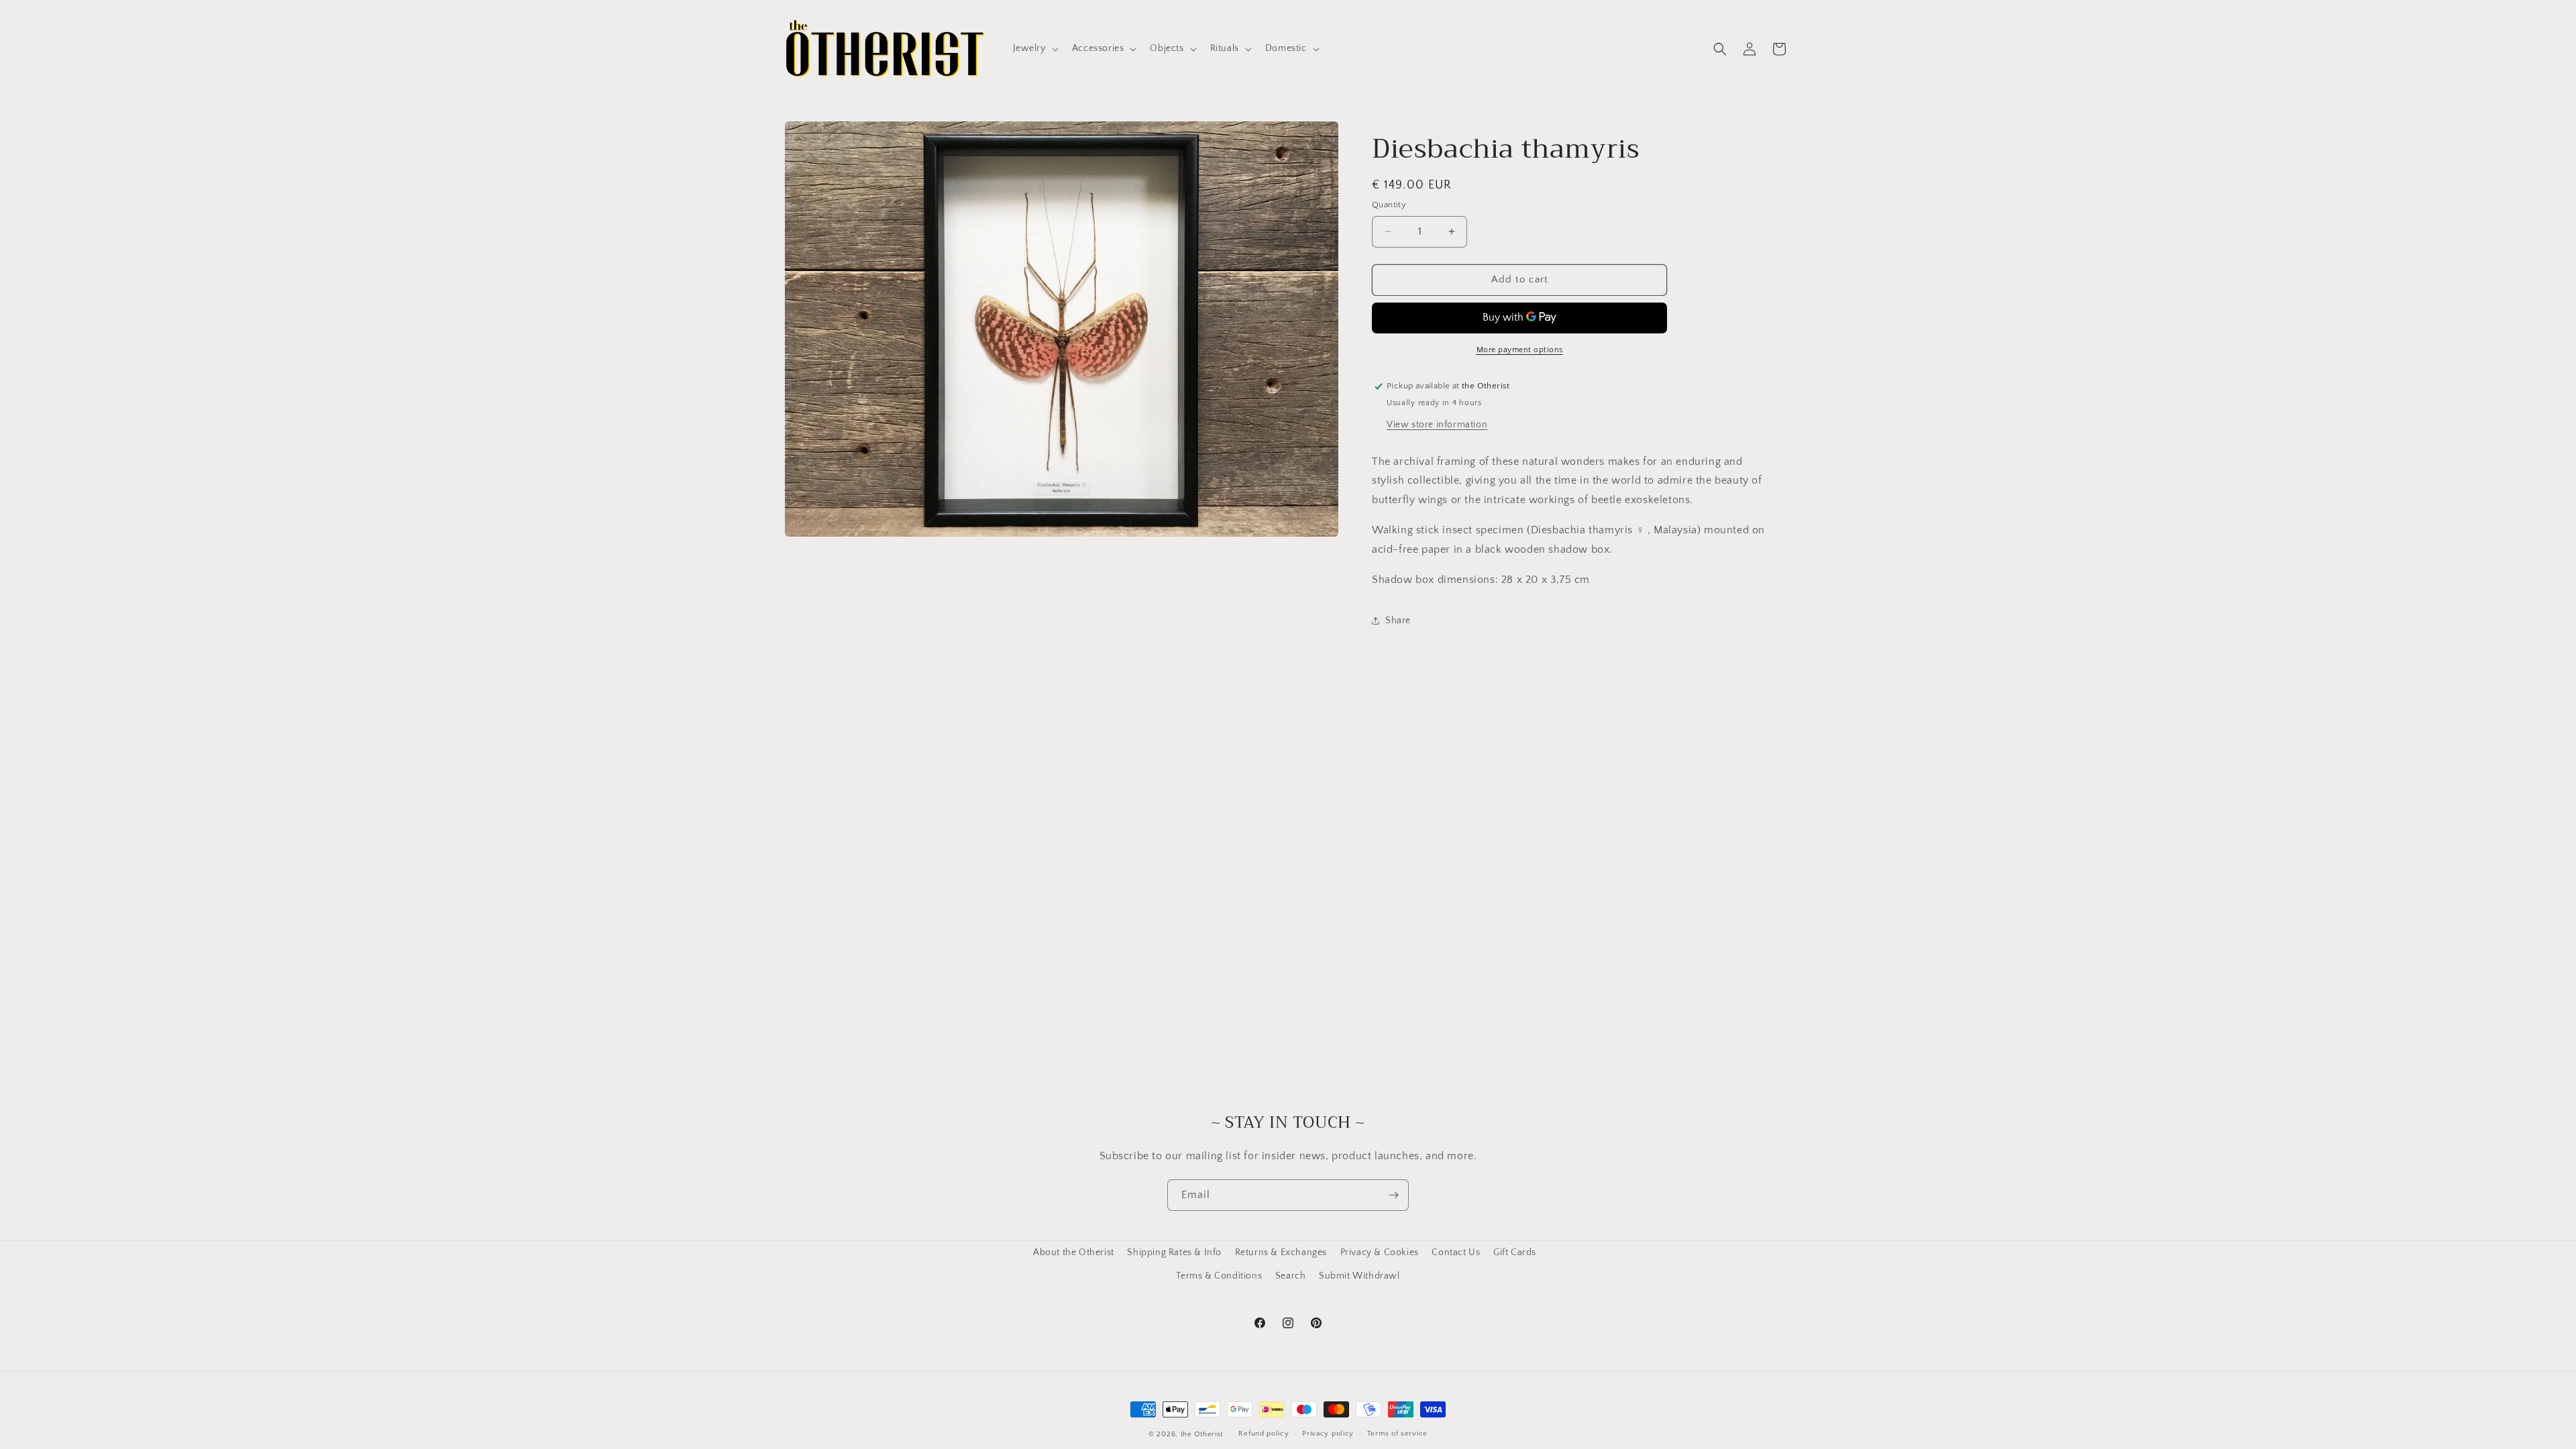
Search (1291, 1276)
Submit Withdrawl (1359, 1276)
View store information (1437, 425)
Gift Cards (1515, 1252)
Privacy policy (1328, 1434)
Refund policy (1264, 1434)
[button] (1034, 48)
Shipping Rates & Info (1174, 1252)
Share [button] (1398, 621)
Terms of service (1397, 1434)
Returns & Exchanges (1281, 1252)
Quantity (1389, 205)
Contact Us (1456, 1252)
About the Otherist (1074, 1252)
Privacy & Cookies (1380, 1252)
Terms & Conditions (1219, 1276)
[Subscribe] (1393, 1195)
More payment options (1520, 350)
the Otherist (1202, 1434)
